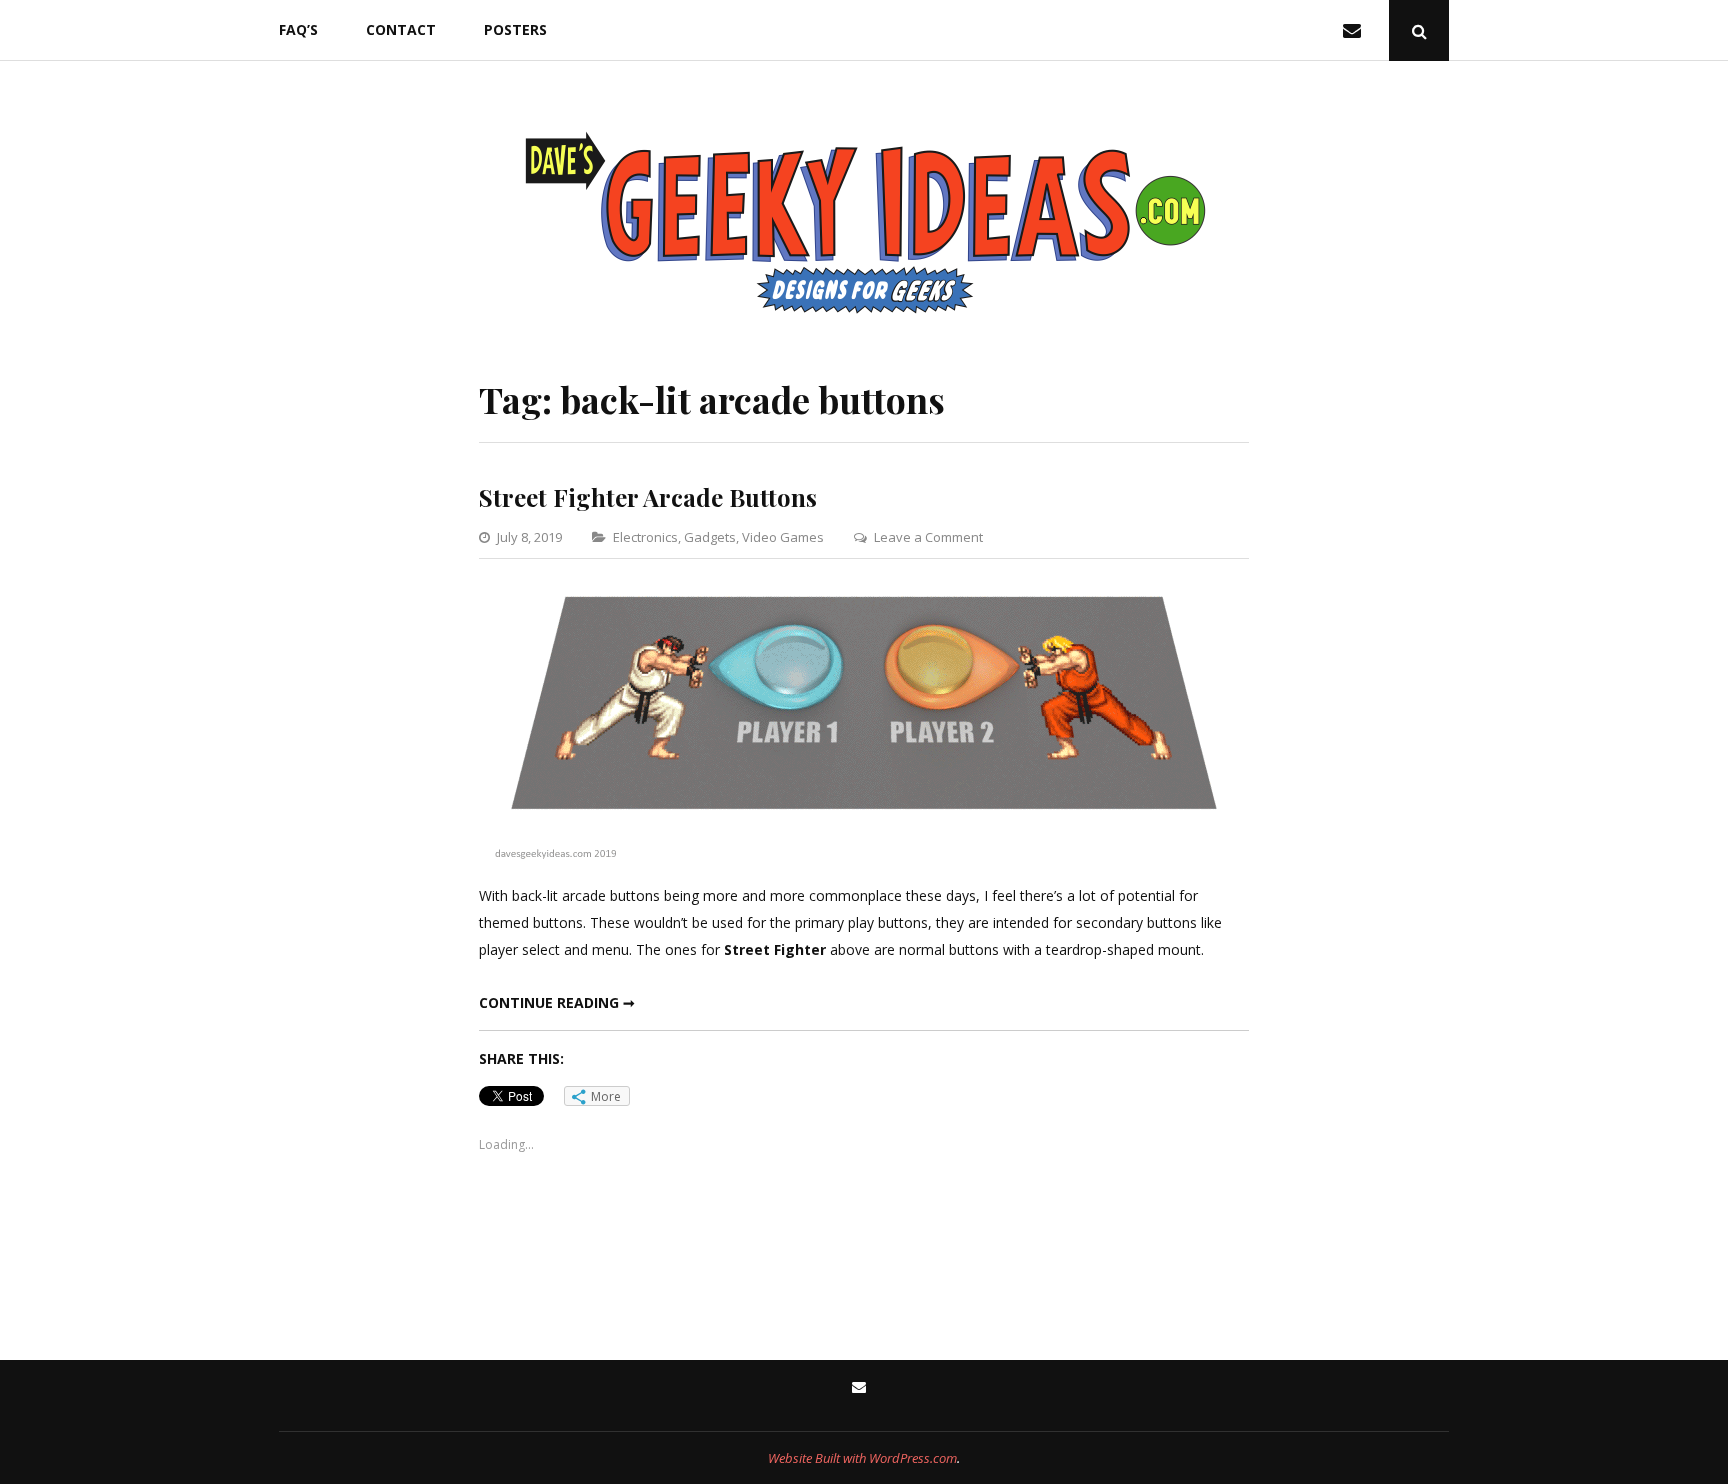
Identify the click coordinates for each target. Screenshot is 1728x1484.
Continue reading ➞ (557, 1002)
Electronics (645, 537)
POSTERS (515, 29)
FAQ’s (298, 29)
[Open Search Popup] (1419, 30)
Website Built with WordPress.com (862, 1458)
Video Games (783, 537)
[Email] (1356, 30)
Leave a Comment (928, 537)
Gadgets (710, 537)
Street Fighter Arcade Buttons (648, 497)
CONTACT (401, 29)
